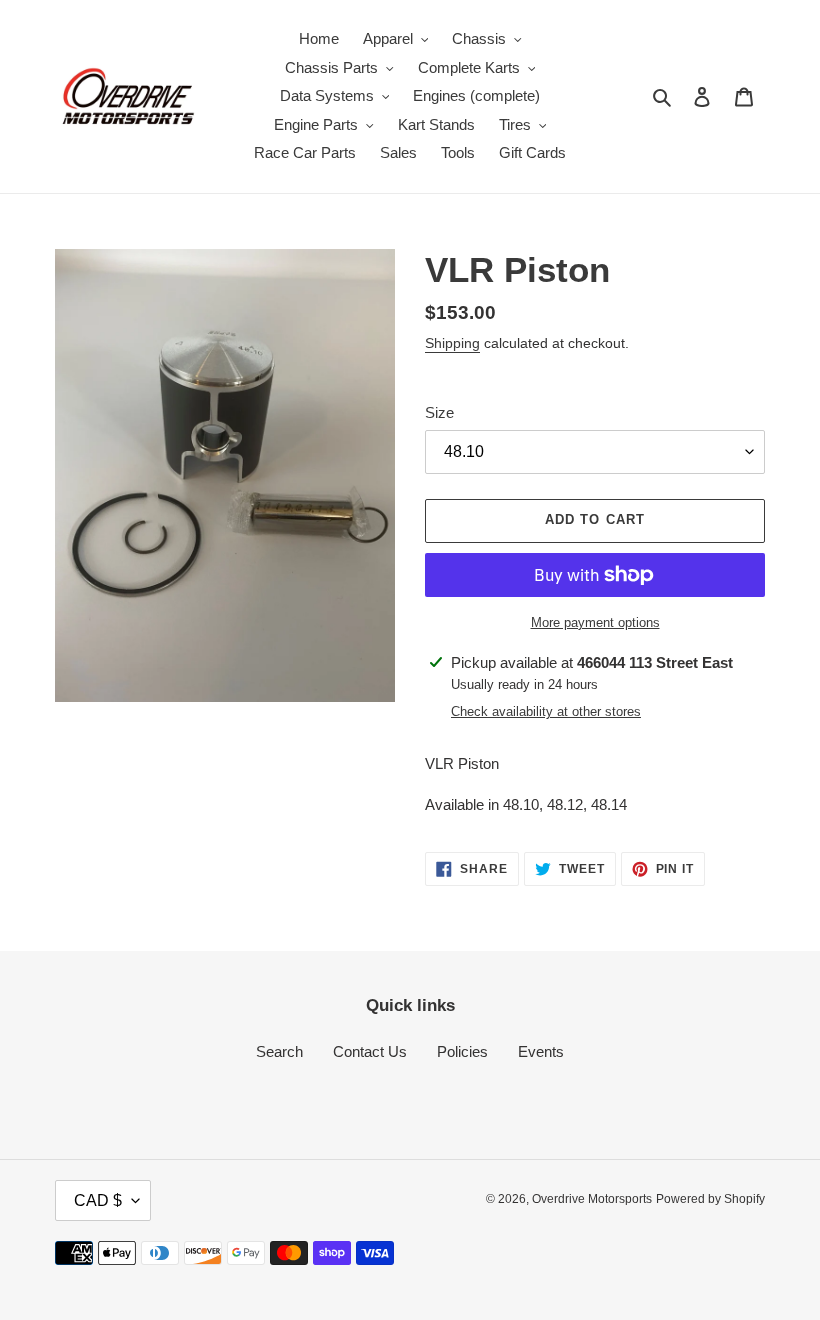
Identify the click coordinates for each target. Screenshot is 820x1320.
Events (541, 1051)
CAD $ (98, 1200)
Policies (462, 1051)
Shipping (452, 343)
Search (279, 1051)
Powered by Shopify (710, 1199)
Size (439, 412)
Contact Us (370, 1051)
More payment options (595, 622)
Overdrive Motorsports (592, 1199)
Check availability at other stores (546, 711)
